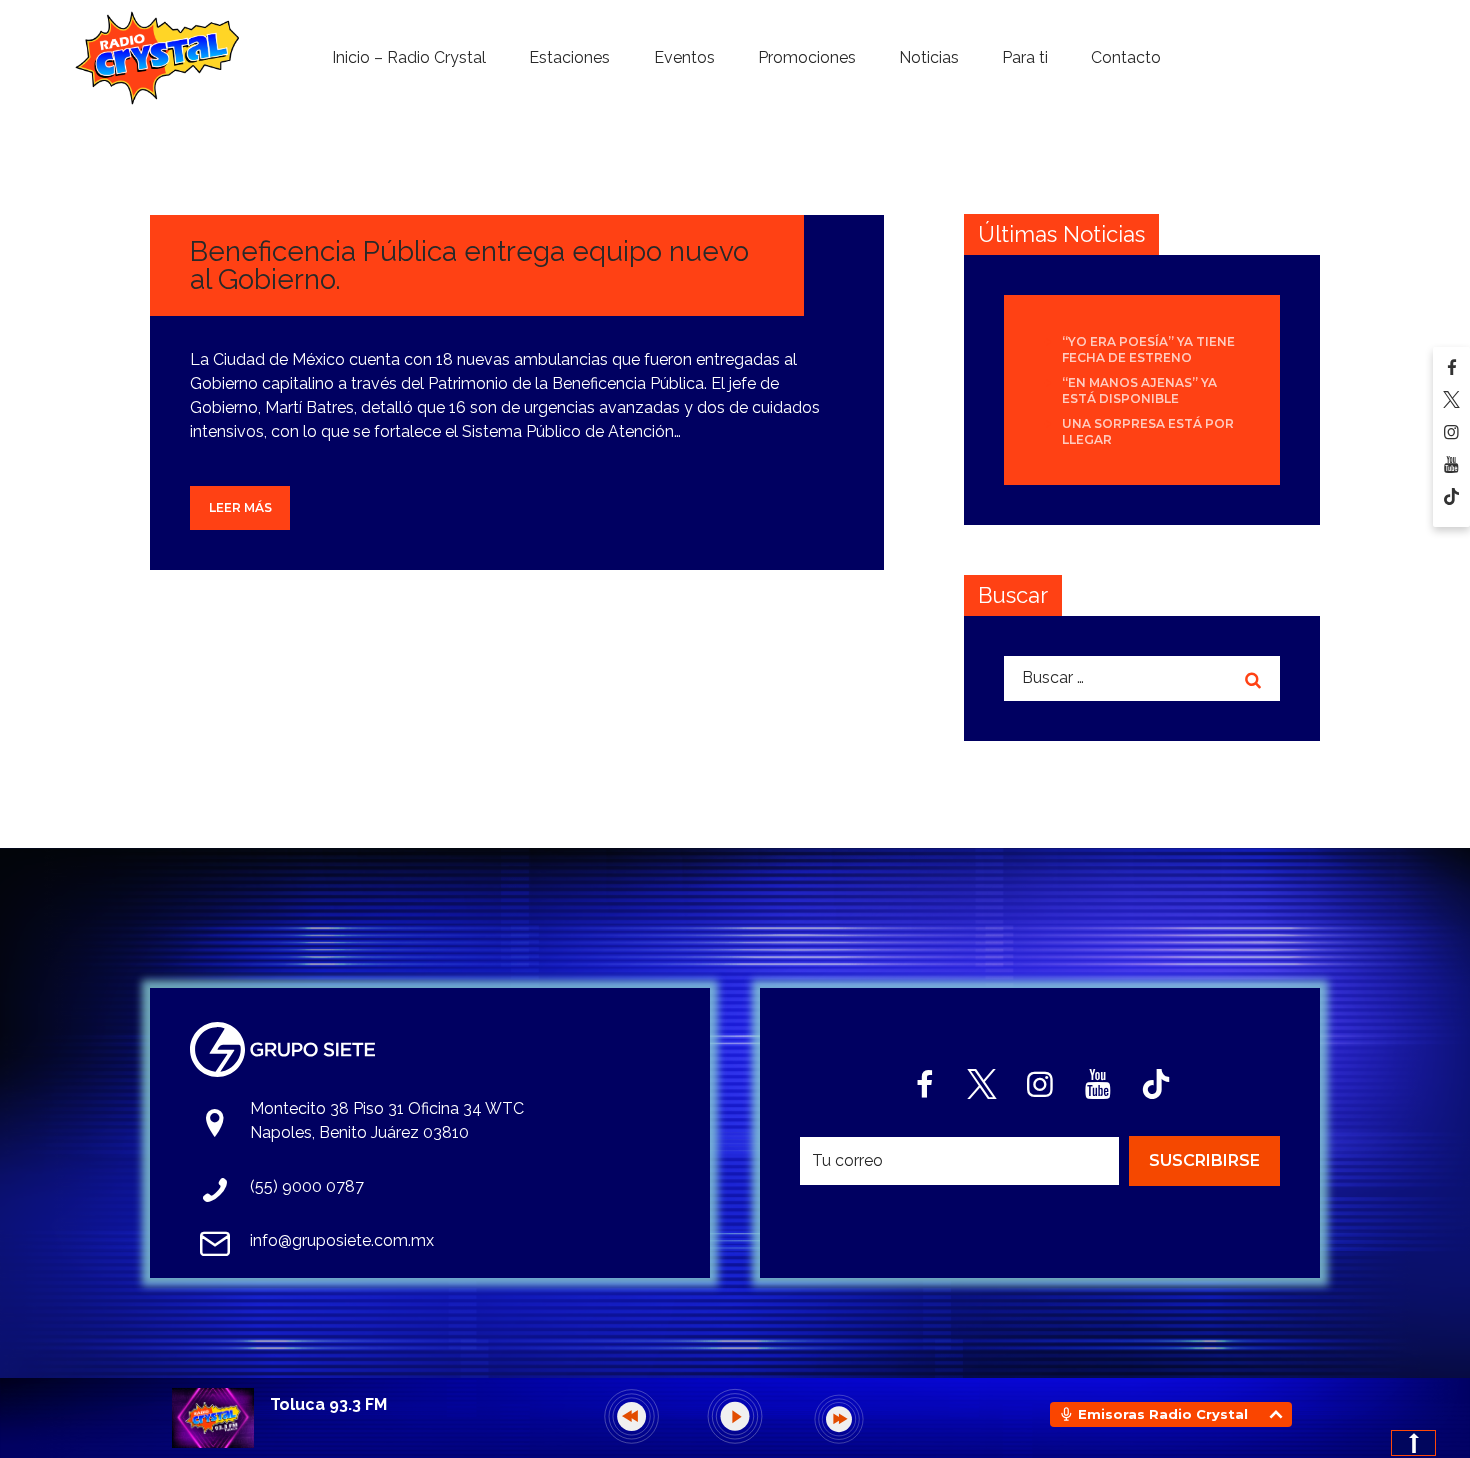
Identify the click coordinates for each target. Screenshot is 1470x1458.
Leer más (240, 507)
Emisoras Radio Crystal (1163, 1414)
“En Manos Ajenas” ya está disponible (1139, 390)
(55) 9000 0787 (307, 1186)
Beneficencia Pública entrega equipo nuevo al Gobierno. (469, 265)
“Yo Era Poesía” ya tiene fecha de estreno (1148, 349)
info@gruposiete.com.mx (342, 1240)
